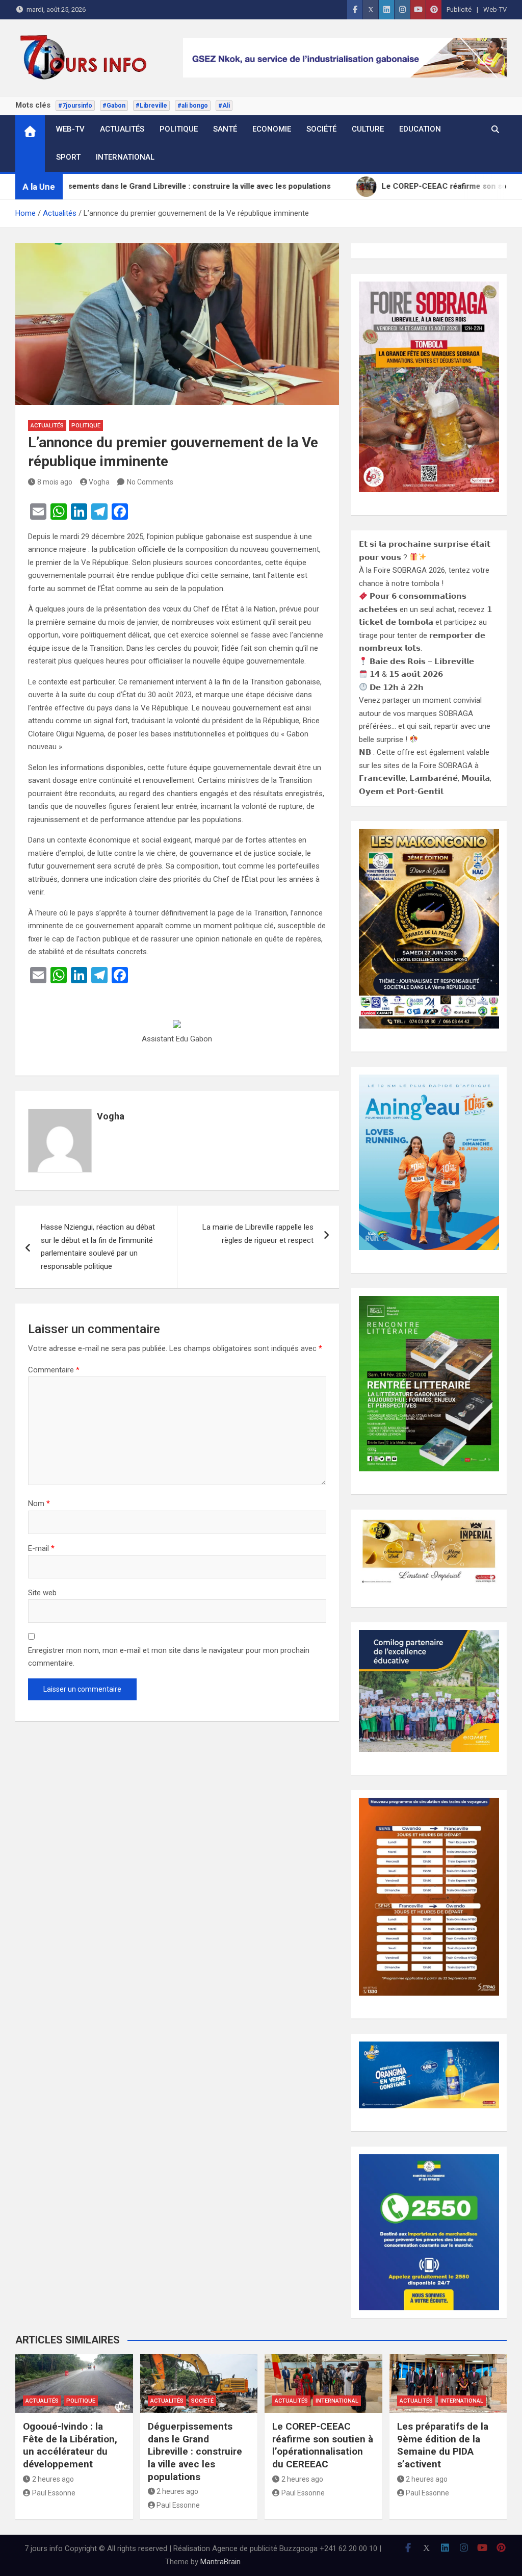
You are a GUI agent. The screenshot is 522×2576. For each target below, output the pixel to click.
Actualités (122, 129)
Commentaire (54, 1370)
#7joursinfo (75, 106)
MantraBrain (220, 2562)
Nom (39, 1503)
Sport (68, 157)
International (125, 157)
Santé (225, 129)
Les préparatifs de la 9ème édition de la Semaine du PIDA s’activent (443, 2445)
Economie (272, 129)
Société (321, 129)
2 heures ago (53, 2479)
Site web (42, 1593)
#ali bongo (193, 106)
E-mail (41, 1548)
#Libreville (151, 106)
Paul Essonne (54, 2493)
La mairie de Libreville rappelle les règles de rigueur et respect (258, 1234)
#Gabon (114, 106)
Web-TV (495, 9)
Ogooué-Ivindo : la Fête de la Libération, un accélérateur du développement (70, 2445)
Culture (368, 129)
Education (420, 129)
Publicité (459, 9)
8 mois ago (55, 482)
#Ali (224, 106)
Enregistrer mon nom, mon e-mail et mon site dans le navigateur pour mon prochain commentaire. (169, 1657)
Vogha (99, 482)
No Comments (150, 482)
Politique (179, 129)
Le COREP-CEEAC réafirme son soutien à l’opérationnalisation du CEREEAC (323, 2445)
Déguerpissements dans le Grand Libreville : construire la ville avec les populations (195, 2452)
